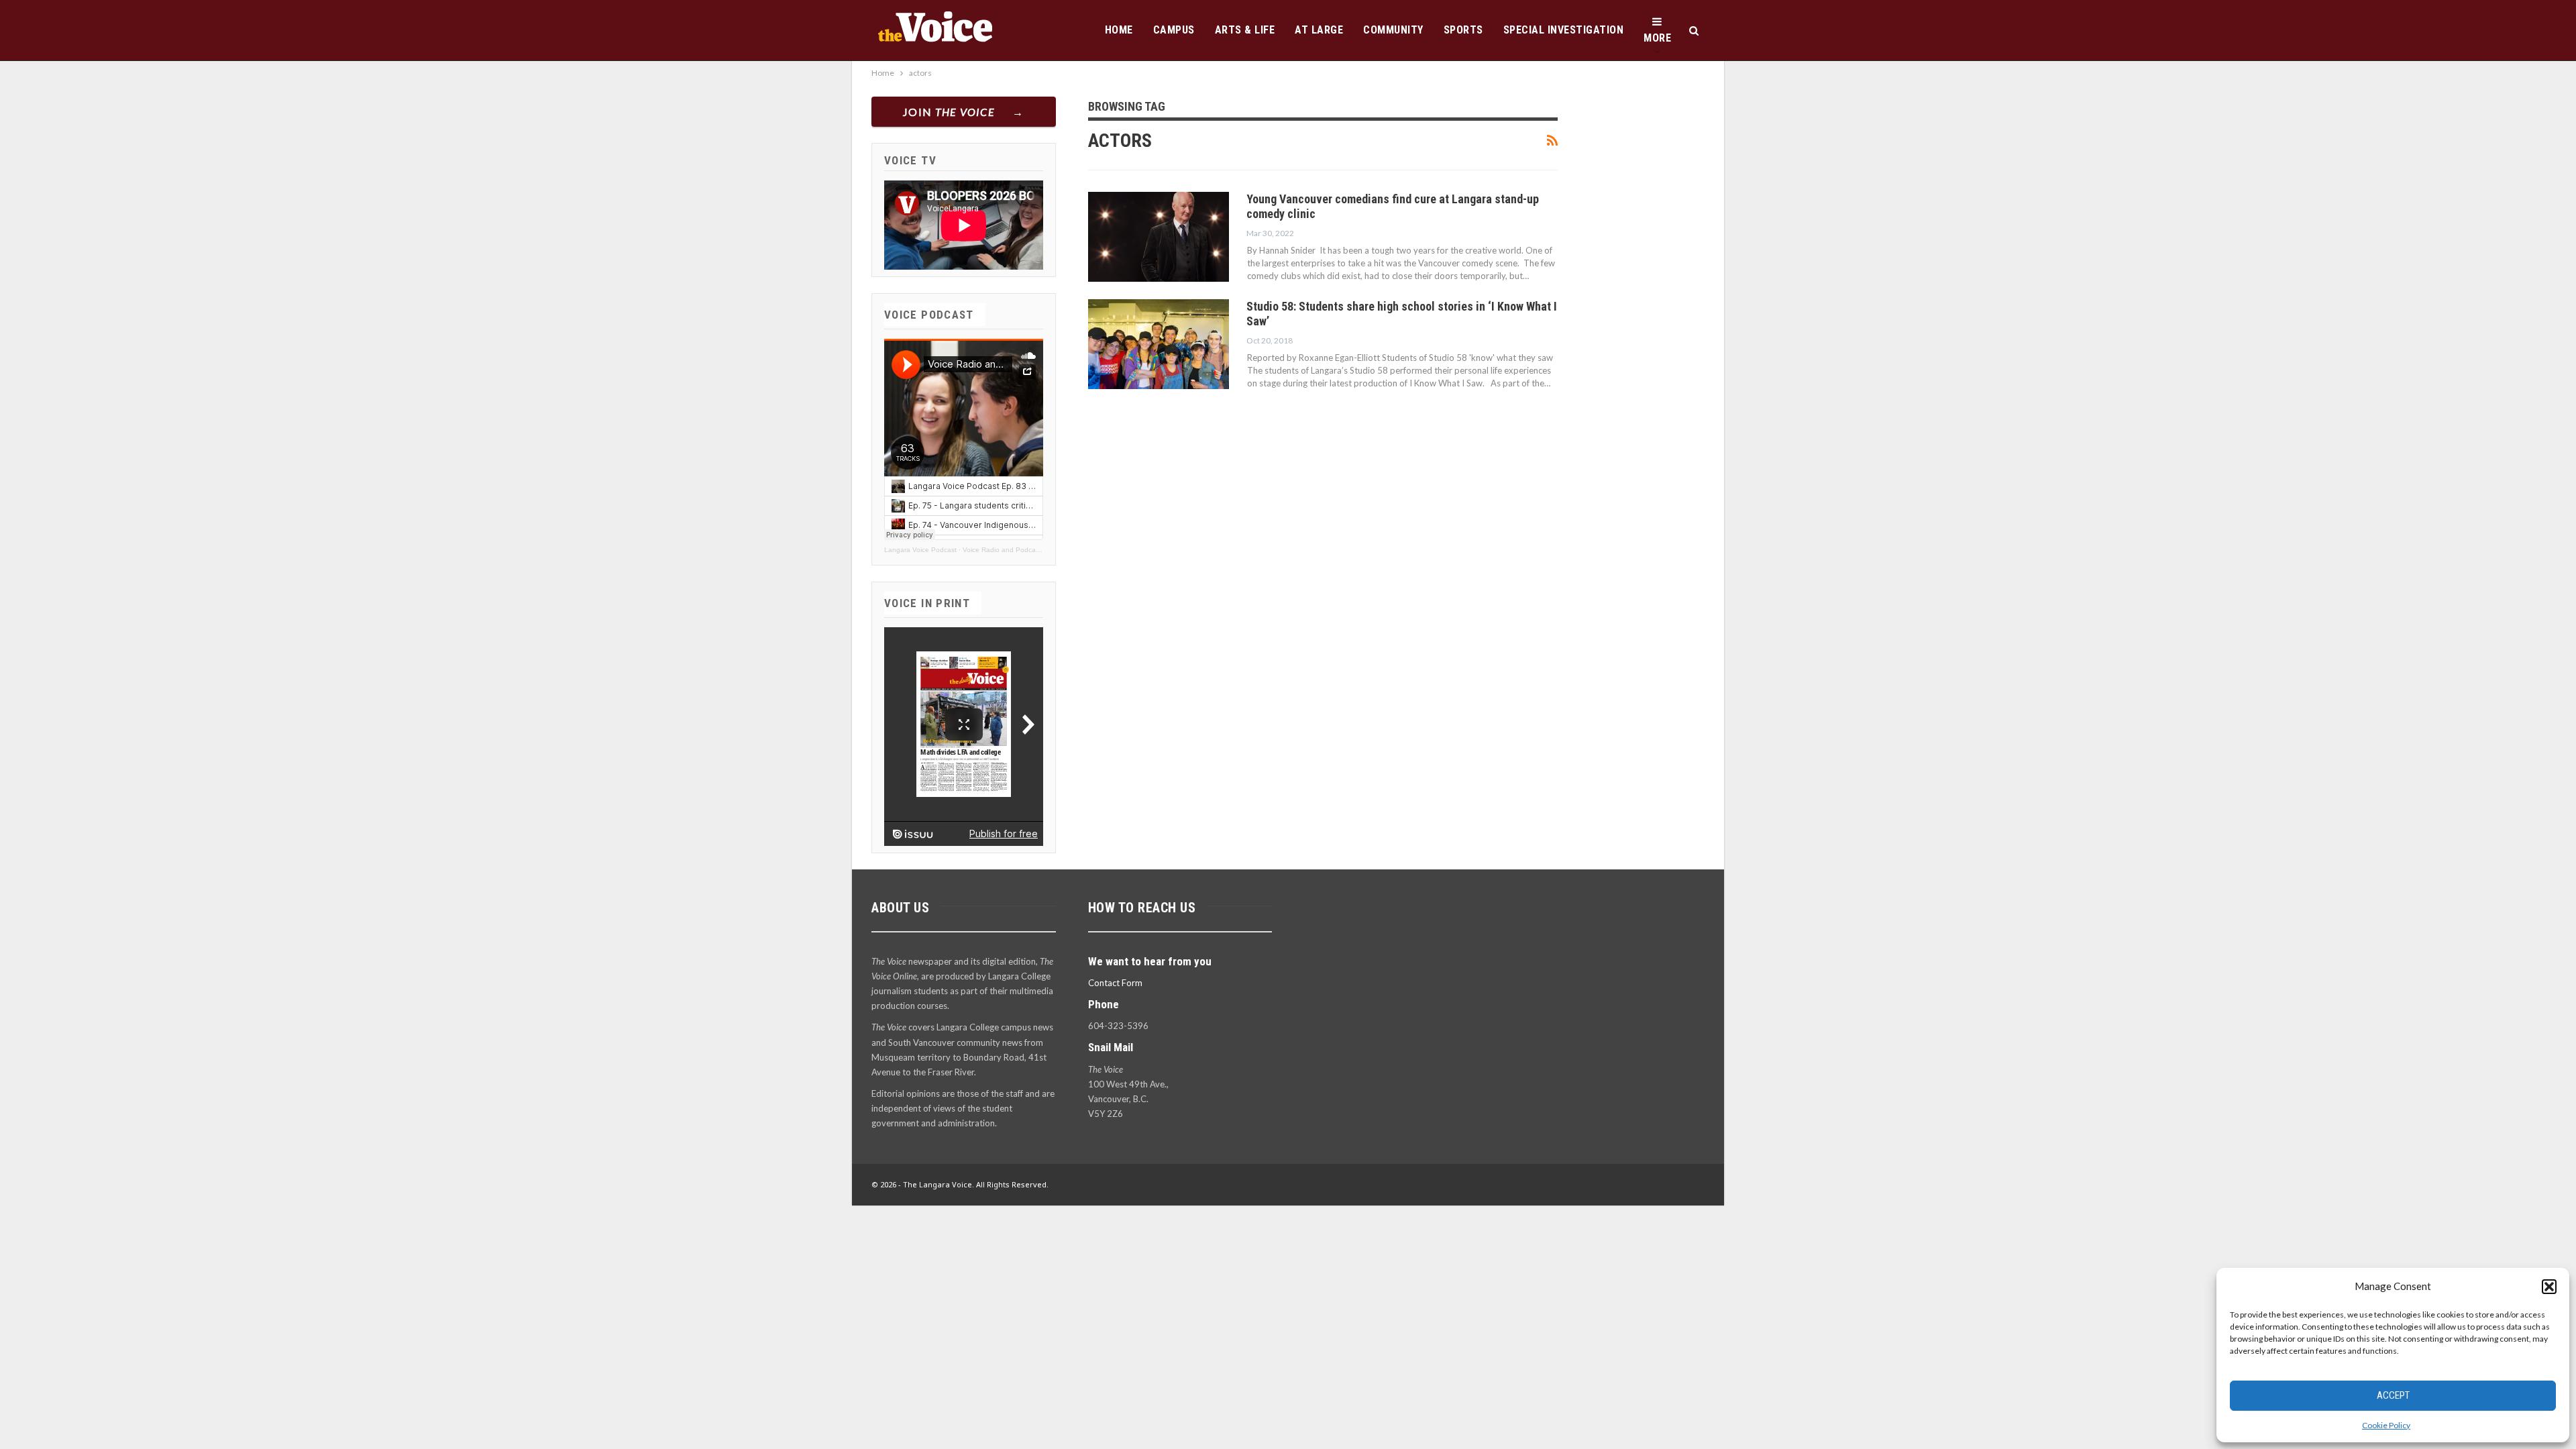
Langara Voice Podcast (920, 550)
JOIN (949, 112)
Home (1119, 30)
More (1657, 38)
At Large (1319, 30)
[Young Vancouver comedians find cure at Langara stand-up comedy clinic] (1159, 237)
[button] (2549, 1287)
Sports (1463, 30)
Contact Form (1115, 983)
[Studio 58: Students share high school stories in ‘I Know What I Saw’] (1159, 344)
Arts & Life (1245, 30)
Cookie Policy (2386, 1425)
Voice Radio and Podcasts (1004, 550)
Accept (2393, 1395)
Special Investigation (1564, 30)
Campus (1174, 30)
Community (1393, 30)
